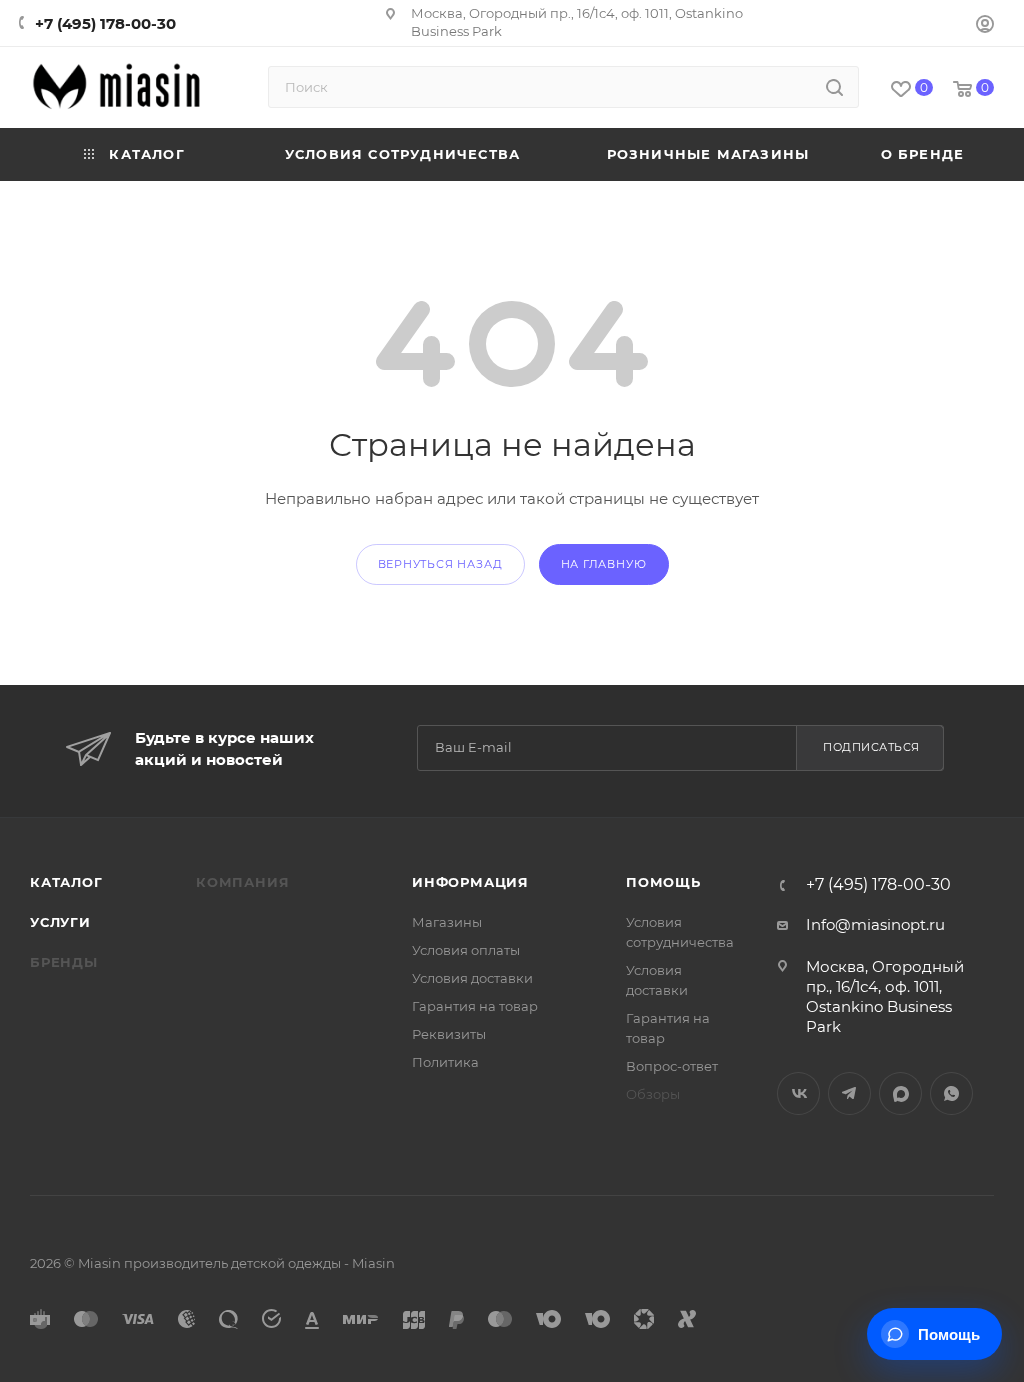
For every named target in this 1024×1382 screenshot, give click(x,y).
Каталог (66, 882)
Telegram (849, 1093)
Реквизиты (449, 1034)
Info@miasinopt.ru (875, 924)
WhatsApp (951, 1093)
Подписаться (871, 747)
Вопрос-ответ (672, 1066)
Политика (445, 1062)
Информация (470, 882)
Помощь (663, 882)
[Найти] (834, 87)
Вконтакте (798, 1093)
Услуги (60, 922)
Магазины (447, 922)
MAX (900, 1093)
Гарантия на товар (475, 1006)
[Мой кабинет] (985, 26)
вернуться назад (440, 564)
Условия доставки (472, 978)
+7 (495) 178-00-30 (105, 23)
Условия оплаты (466, 950)
